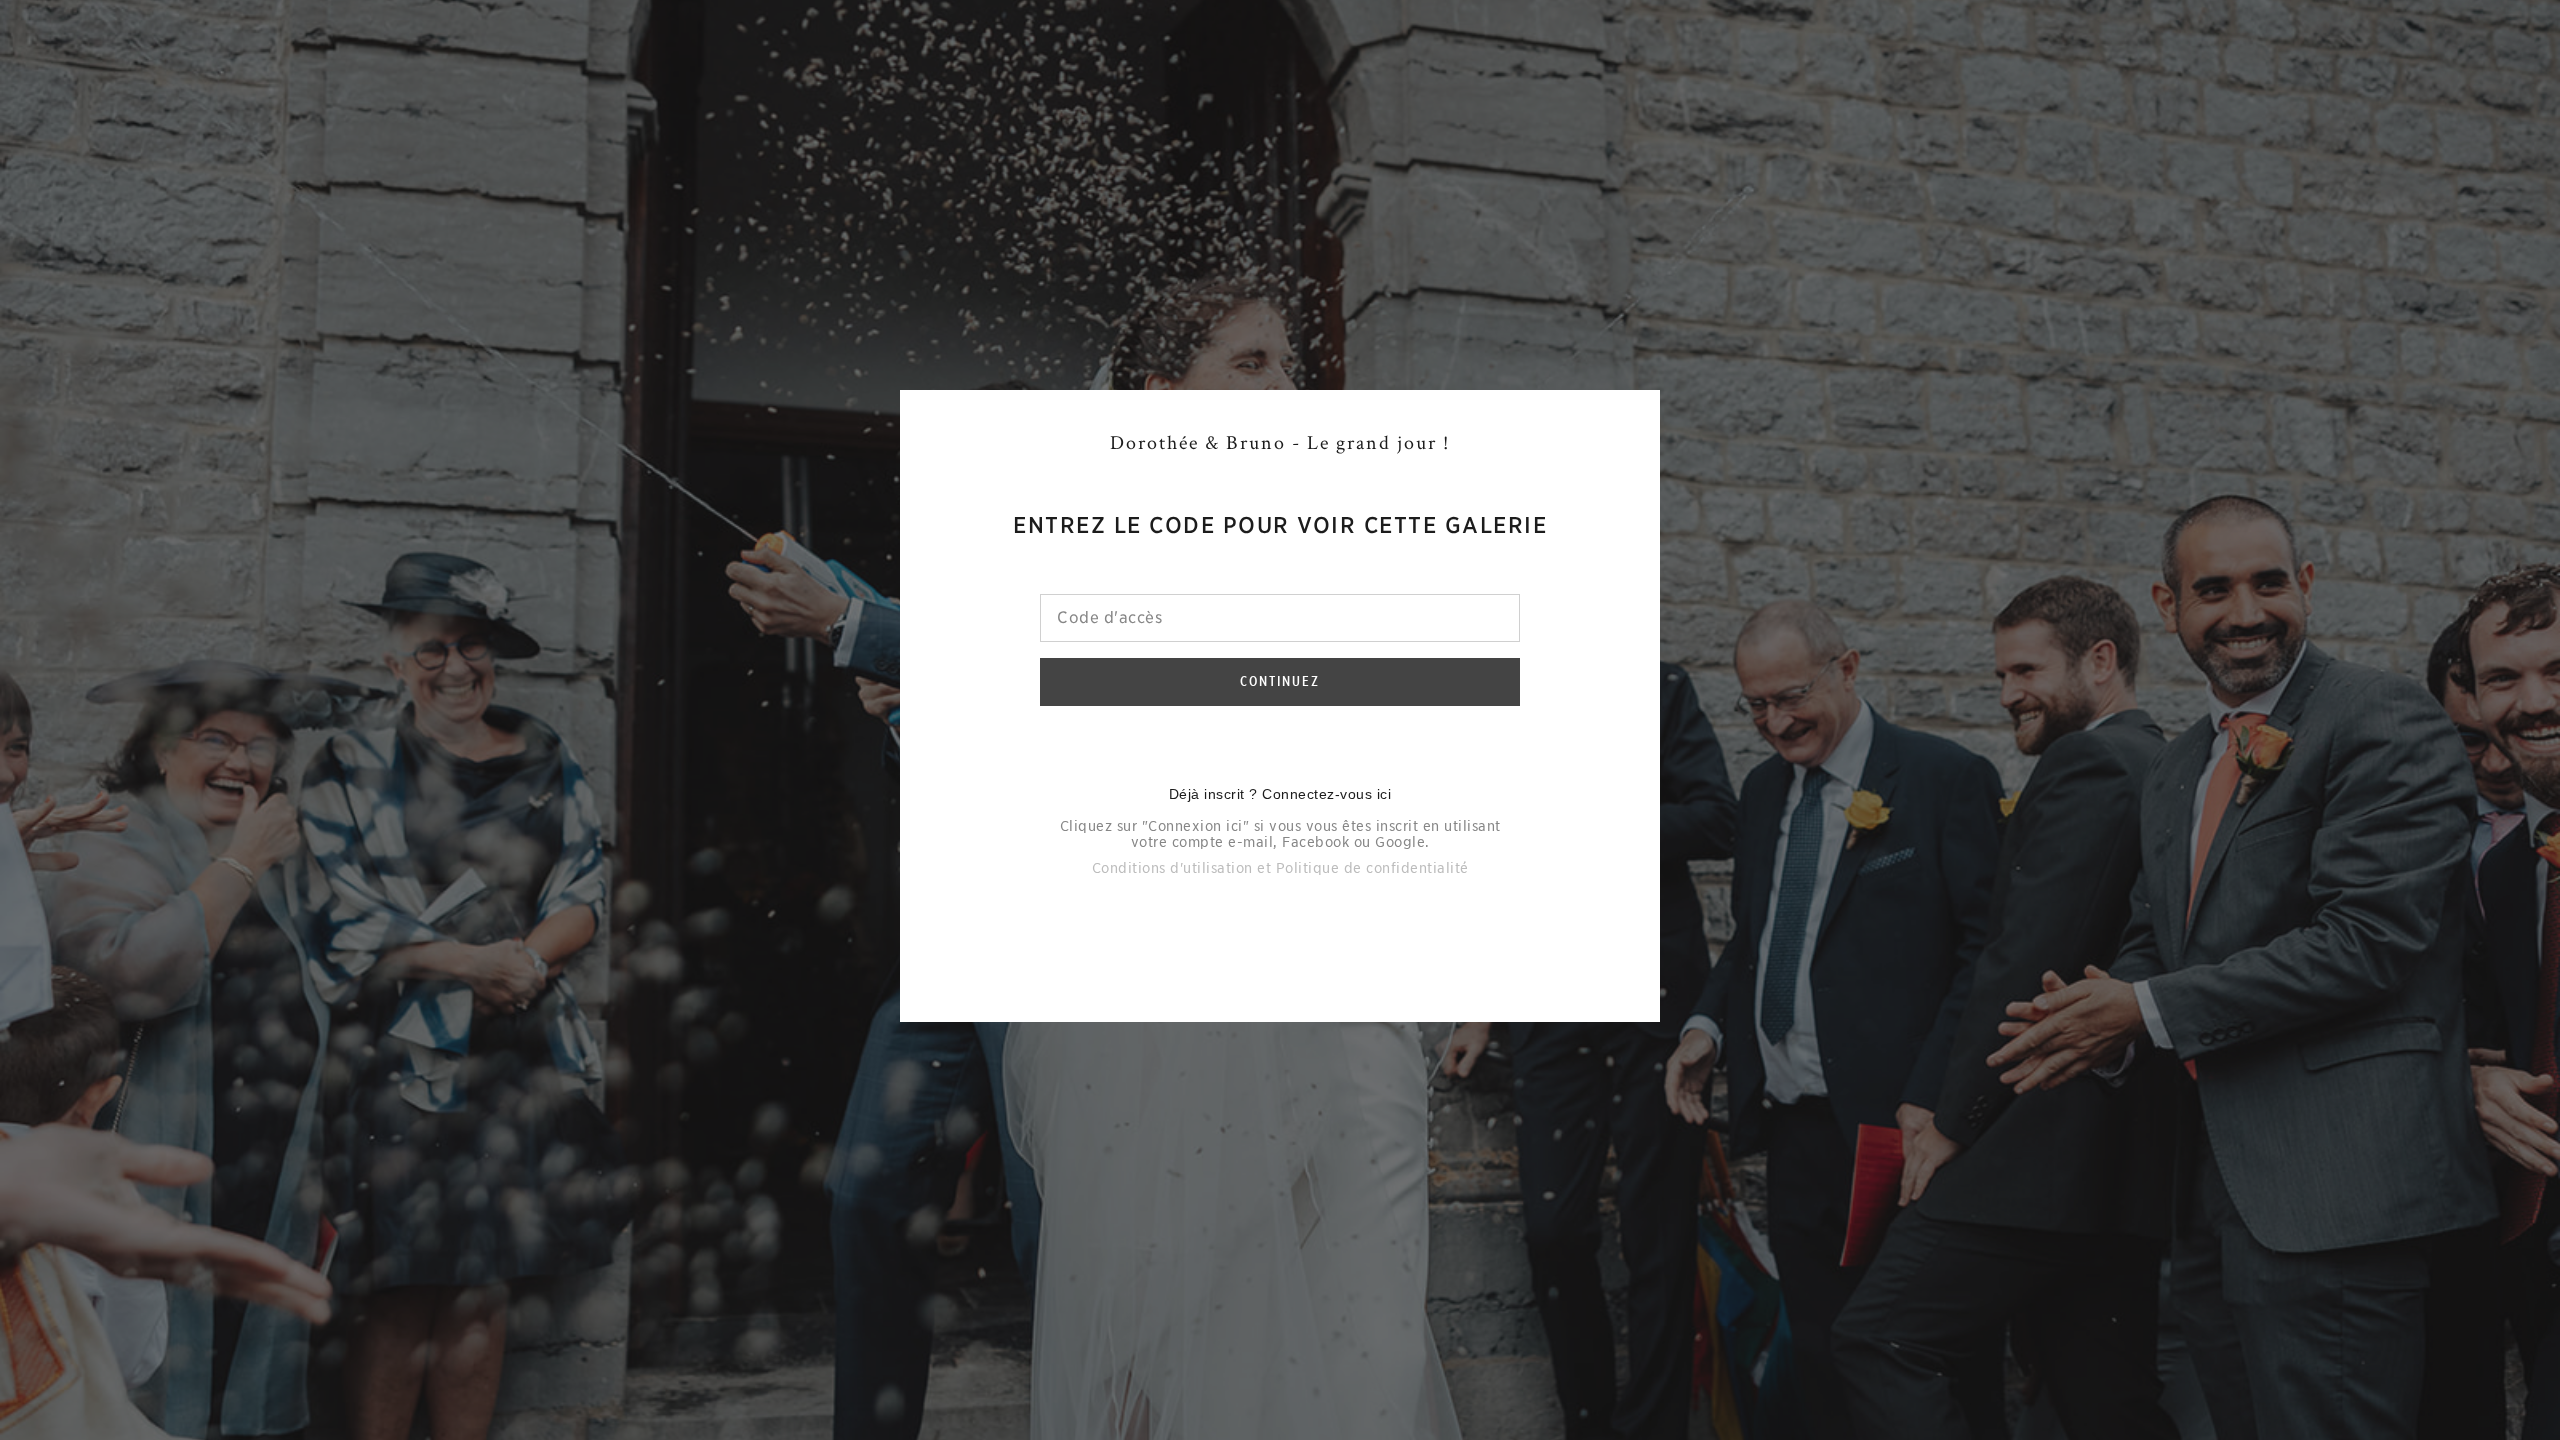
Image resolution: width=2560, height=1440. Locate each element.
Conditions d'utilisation (1172, 868)
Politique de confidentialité (1372, 868)
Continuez (1280, 681)
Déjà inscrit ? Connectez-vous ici (1280, 794)
